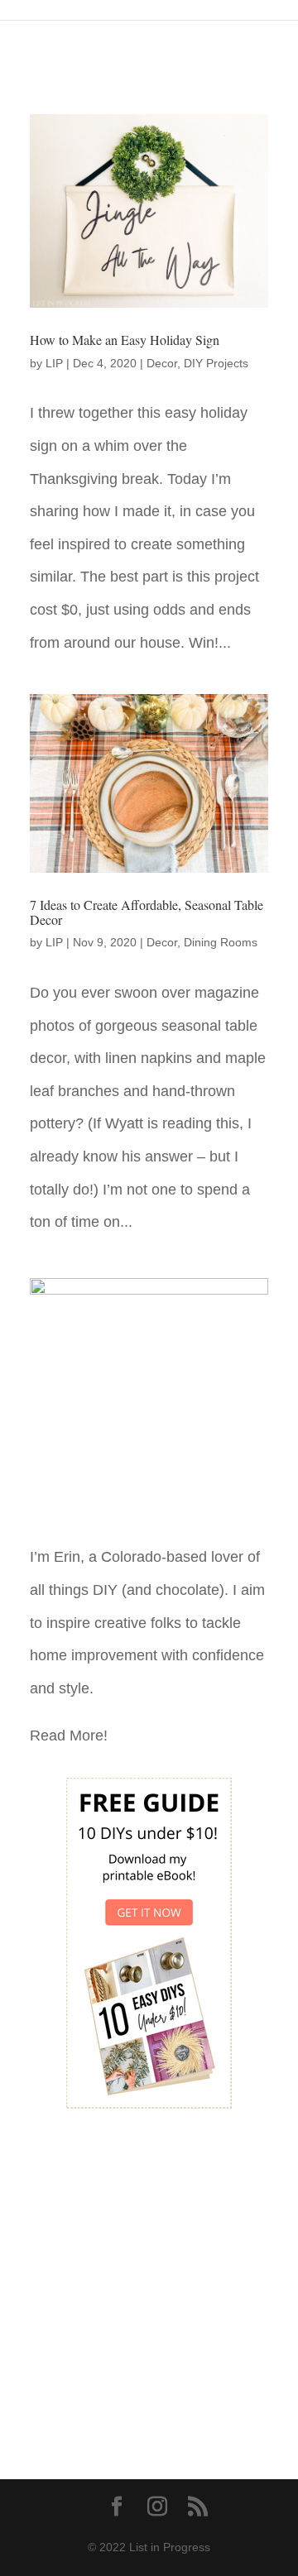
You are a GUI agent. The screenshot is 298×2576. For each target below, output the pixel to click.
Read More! (69, 1736)
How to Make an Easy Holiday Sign (125, 340)
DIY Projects (216, 363)
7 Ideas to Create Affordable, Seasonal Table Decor (147, 912)
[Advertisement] (149, 2282)
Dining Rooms (221, 942)
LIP (54, 363)
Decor (162, 363)
